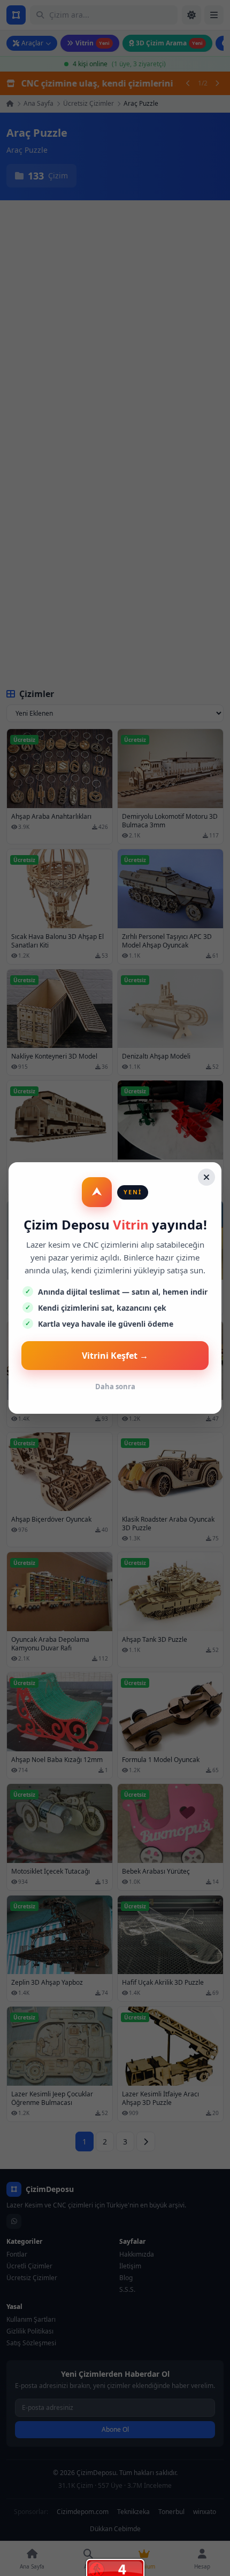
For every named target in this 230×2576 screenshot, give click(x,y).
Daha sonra (115, 1387)
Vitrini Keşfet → (115, 1356)
